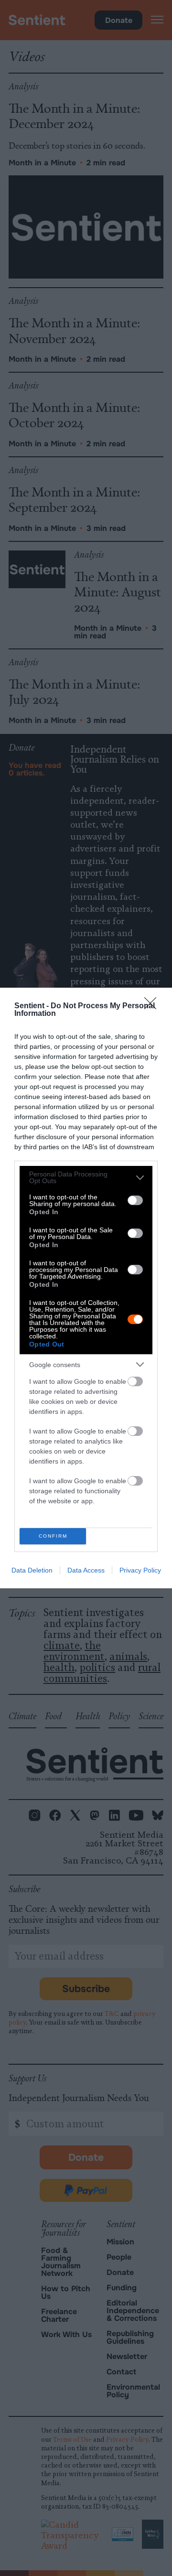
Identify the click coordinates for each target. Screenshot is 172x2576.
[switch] (135, 1200)
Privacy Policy (140, 1570)
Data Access (86, 1570)
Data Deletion (32, 1570)
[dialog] (86, 1288)
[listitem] (86, 1177)
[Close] (153, 1006)
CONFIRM (53, 1536)
